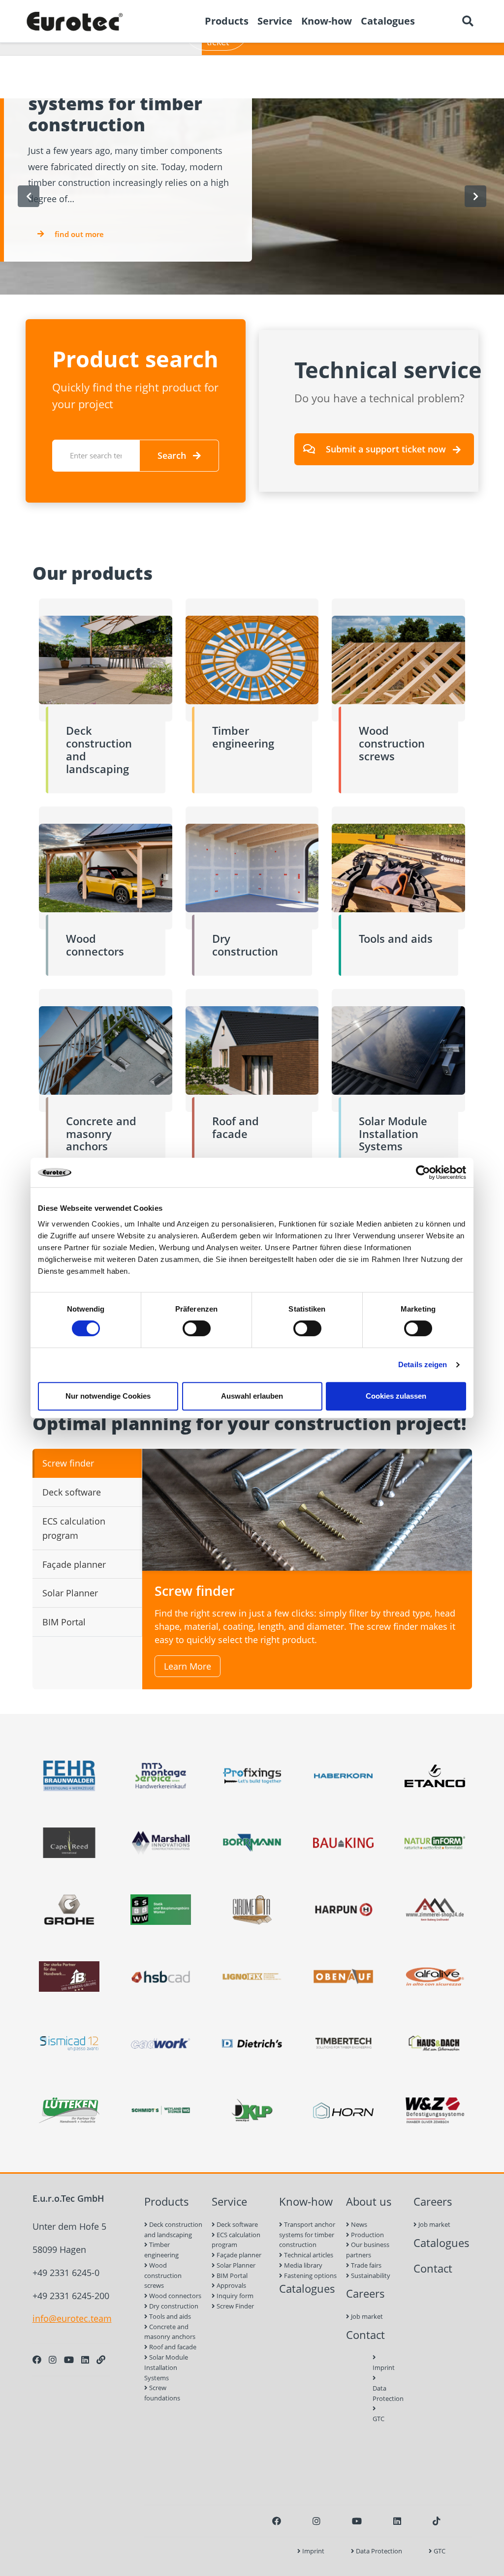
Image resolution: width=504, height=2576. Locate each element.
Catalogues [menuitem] (388, 21)
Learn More (188, 1666)
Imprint (375, 2367)
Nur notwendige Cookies (108, 1396)
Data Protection (375, 2393)
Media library (302, 2265)
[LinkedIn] (85, 2360)
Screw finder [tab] (68, 1463)
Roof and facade (172, 2347)
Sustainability (370, 2276)
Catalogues (307, 2289)
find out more (79, 234)
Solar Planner (235, 2265)
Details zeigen (423, 1364)
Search (172, 455)
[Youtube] (69, 2360)
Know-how (306, 2202)
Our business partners (368, 2250)
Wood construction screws (163, 2276)
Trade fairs (365, 2265)
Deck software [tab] (72, 1492)
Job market (366, 2316)
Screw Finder (235, 2306)
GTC (375, 2419)
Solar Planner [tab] (70, 1593)
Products (167, 2202)
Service (229, 2202)
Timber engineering (161, 2250)
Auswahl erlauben (252, 1396)
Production (367, 2235)
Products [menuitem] (227, 21)
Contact (365, 2335)
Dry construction (173, 2306)
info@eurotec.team (72, 2318)
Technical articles (308, 2255)
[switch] (197, 1328)
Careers (365, 2293)
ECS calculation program (236, 2240)
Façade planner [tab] (74, 1564)
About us (369, 2202)
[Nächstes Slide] (475, 196)
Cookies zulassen (396, 1396)
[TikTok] (437, 2521)
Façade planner (238, 2255)
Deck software (236, 2224)
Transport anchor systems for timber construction (307, 2235)
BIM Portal (231, 2276)
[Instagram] (53, 2360)
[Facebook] (37, 2360)
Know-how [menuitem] (327, 21)
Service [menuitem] (275, 21)
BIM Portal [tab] (64, 1622)
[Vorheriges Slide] (29, 196)
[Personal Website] (101, 2360)
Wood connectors (174, 2296)
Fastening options (310, 2276)
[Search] (468, 21)
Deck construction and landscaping (173, 2230)
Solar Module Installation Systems (166, 2367)
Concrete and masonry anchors (170, 2332)
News (358, 2224)
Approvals (231, 2285)
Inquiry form (234, 2296)
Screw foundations (162, 2393)
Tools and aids (169, 2316)
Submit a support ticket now (386, 449)
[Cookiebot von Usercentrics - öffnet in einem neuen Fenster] (423, 1172)
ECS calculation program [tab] (74, 1528)
